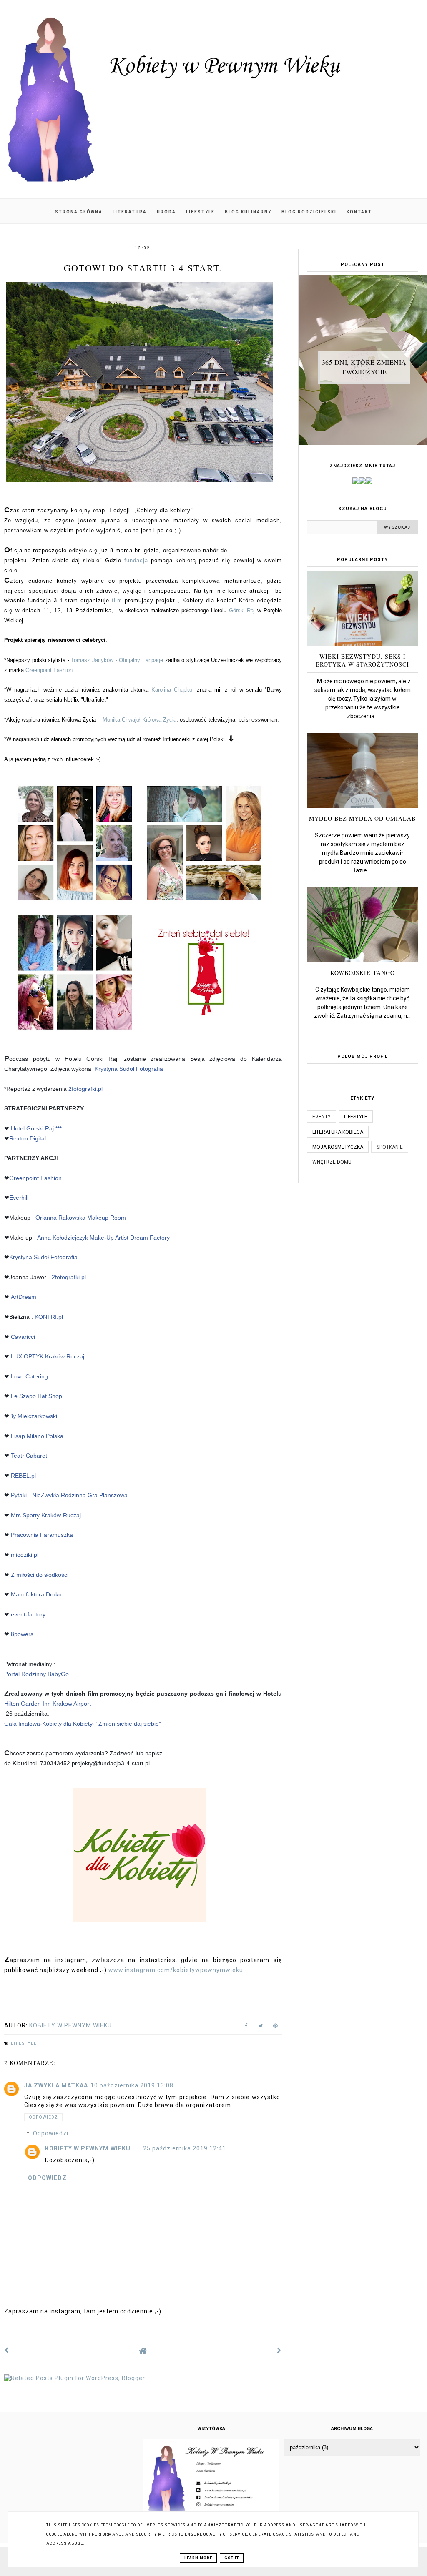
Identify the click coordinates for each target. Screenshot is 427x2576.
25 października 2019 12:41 (185, 2148)
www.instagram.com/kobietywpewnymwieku (176, 1970)
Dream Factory (150, 1238)
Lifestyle (200, 212)
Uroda (166, 212)
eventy (322, 1117)
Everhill (19, 1198)
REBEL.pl (23, 1476)
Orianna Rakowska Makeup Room (81, 1218)
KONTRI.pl (49, 1317)
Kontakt (359, 212)
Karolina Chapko (172, 690)
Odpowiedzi (51, 2134)
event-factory (28, 1614)
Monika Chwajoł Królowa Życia (139, 720)
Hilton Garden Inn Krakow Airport (48, 1704)
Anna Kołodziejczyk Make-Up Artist (83, 1238)
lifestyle (24, 2043)
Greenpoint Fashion (49, 670)
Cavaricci (23, 1337)
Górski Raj (242, 610)
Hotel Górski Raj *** (36, 1128)
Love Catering (29, 1376)
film (117, 600)
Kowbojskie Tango (363, 973)
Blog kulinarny (248, 212)
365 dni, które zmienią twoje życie (364, 367)
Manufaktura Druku (36, 1594)
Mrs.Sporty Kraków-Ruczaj (46, 1515)
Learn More (198, 2558)
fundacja (136, 560)
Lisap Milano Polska (37, 1436)
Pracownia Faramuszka (42, 1535)
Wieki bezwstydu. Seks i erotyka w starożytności (362, 660)
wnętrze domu (332, 1162)
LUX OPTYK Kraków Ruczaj (48, 1356)
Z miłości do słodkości (40, 1575)
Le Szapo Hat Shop (36, 1396)
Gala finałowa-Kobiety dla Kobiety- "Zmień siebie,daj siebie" (83, 1724)
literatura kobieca (338, 1132)
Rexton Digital (28, 1138)
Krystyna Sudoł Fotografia (129, 1069)
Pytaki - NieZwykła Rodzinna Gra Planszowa (69, 1495)
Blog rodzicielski (309, 212)
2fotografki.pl (85, 1089)
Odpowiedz (43, 2117)
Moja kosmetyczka (338, 1147)
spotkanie (390, 1147)
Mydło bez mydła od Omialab (362, 818)
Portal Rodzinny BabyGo (36, 1674)
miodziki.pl (25, 1555)
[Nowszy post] (7, 2350)
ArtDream (24, 1297)
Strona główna (79, 212)
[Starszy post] (279, 2350)
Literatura (130, 212)
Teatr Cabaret (29, 1456)
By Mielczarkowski (33, 1416)
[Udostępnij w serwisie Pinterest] (275, 2027)
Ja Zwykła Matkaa (56, 2085)
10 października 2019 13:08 (132, 2085)
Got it (232, 2558)
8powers (22, 1634)
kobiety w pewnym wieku (88, 2148)
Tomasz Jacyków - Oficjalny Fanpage (117, 660)
